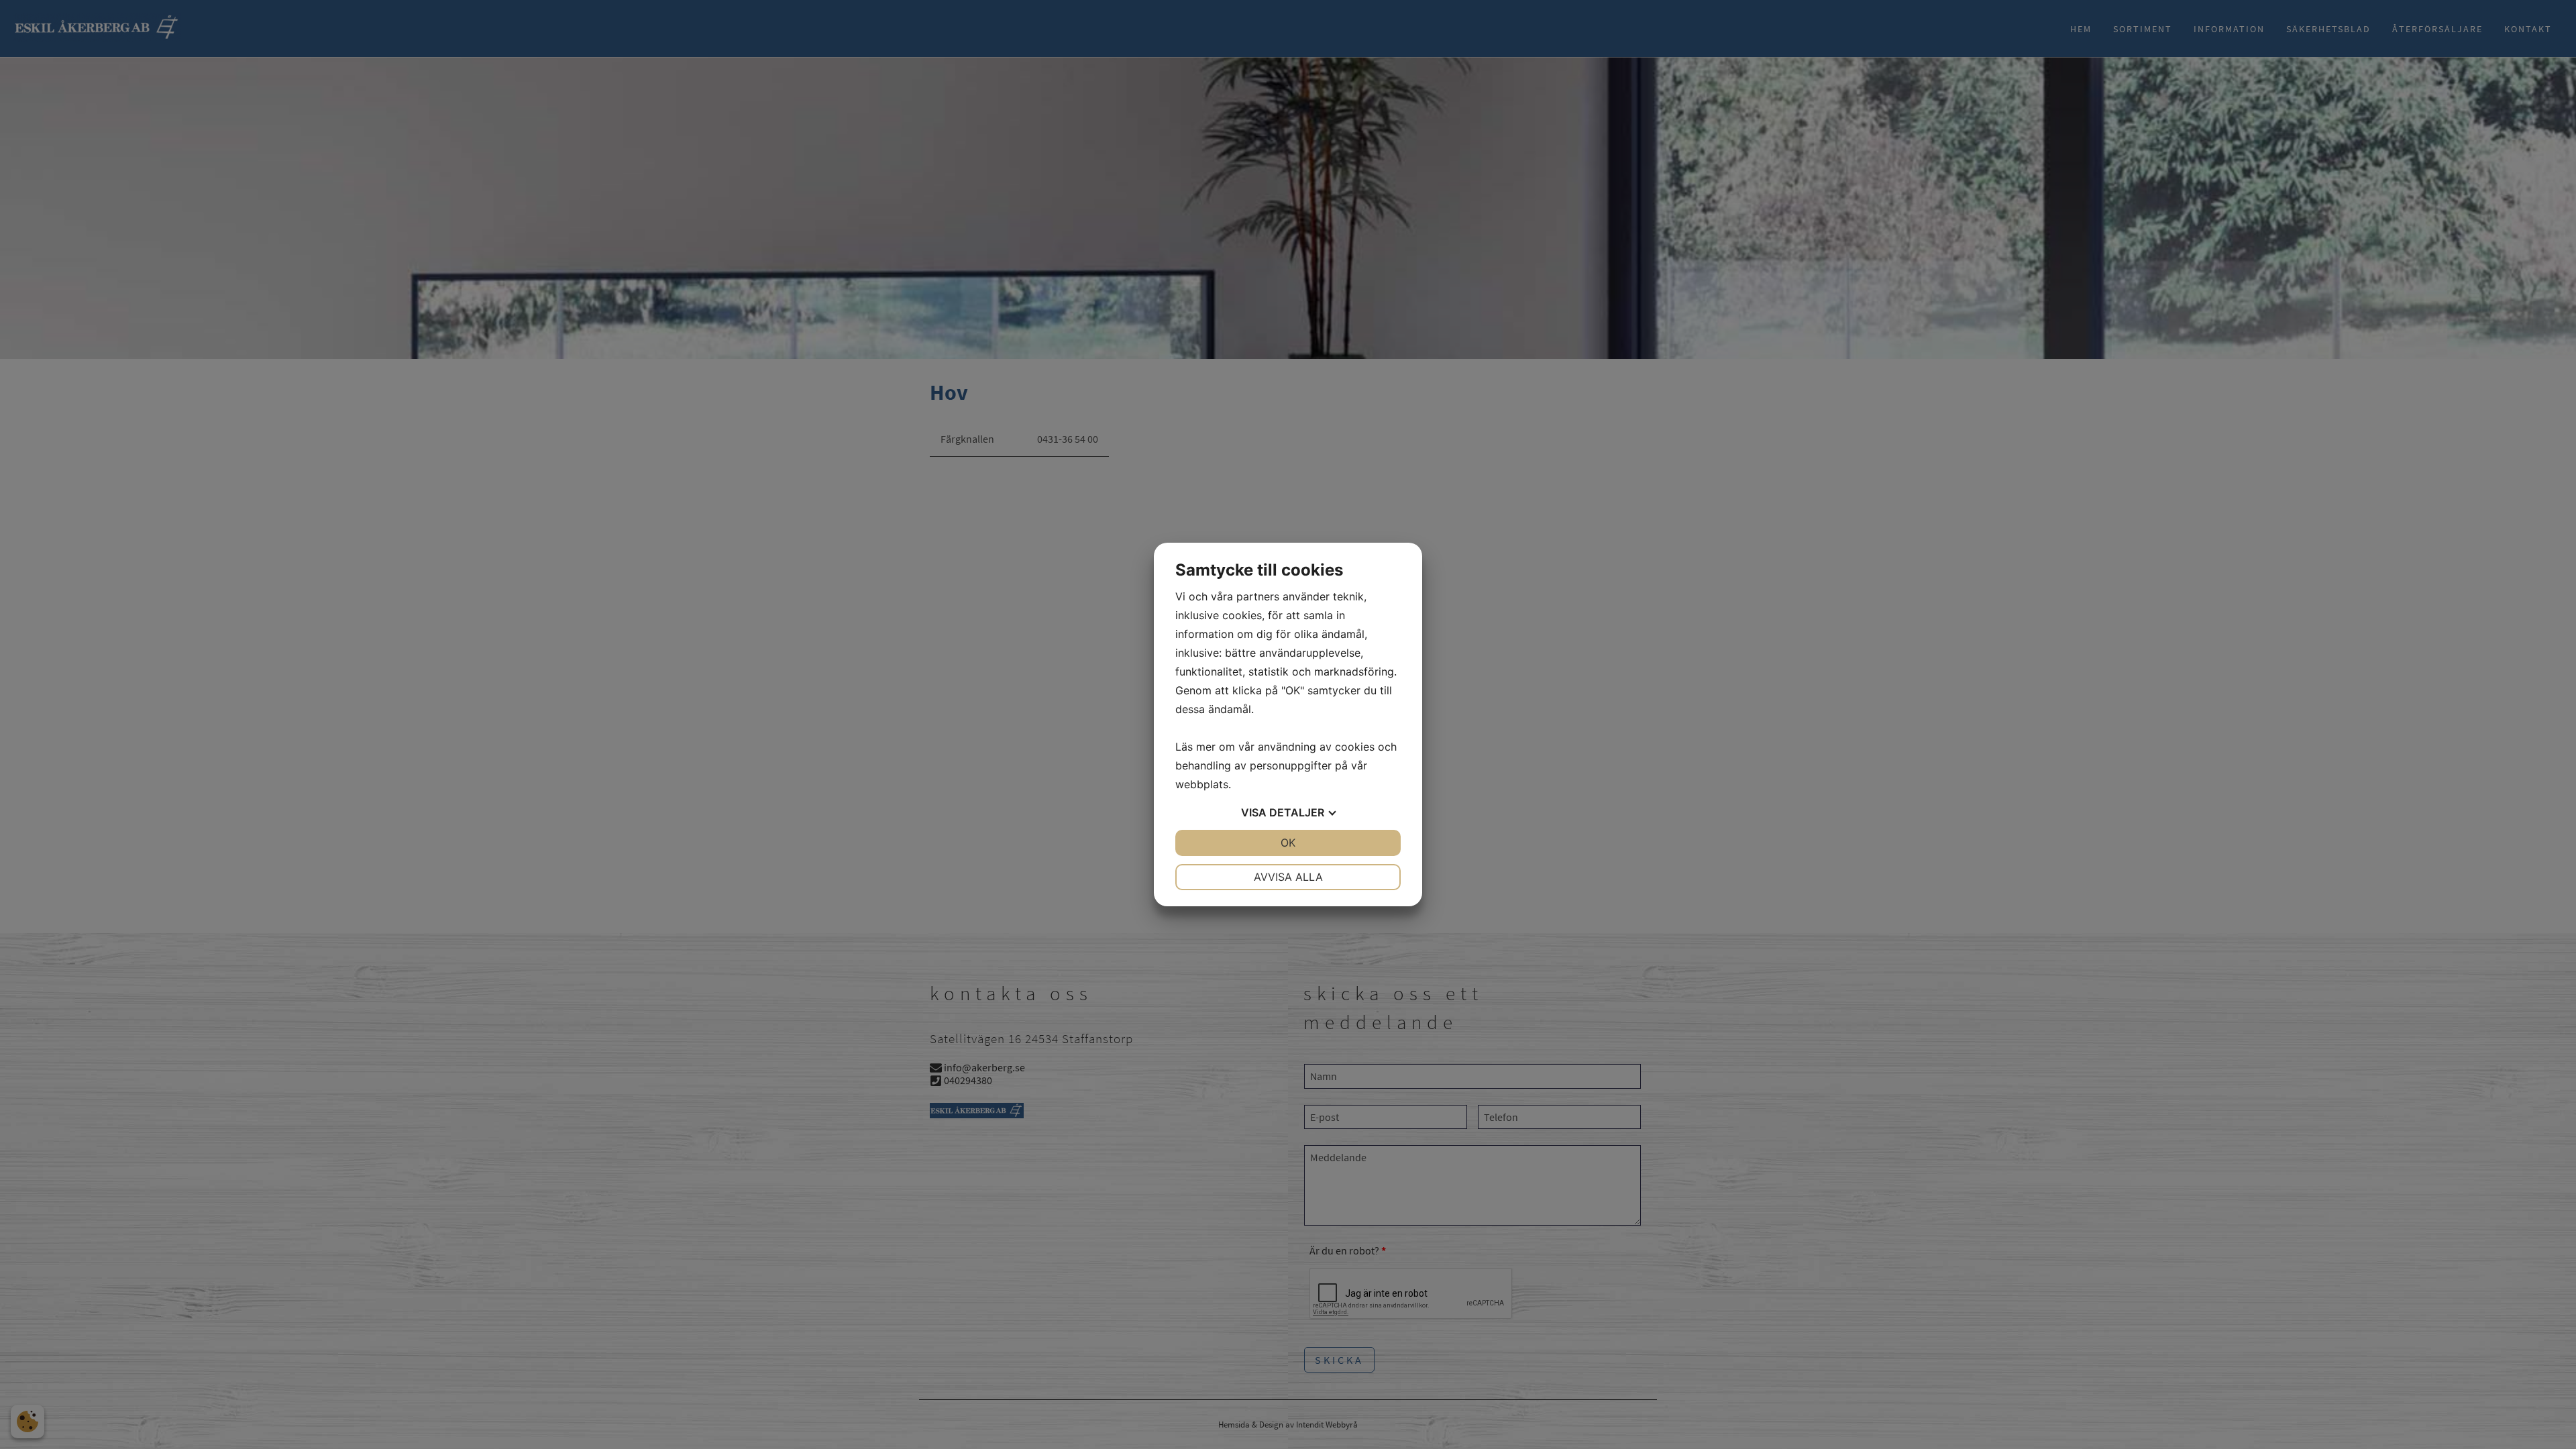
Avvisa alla (1288, 877)
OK (1288, 843)
